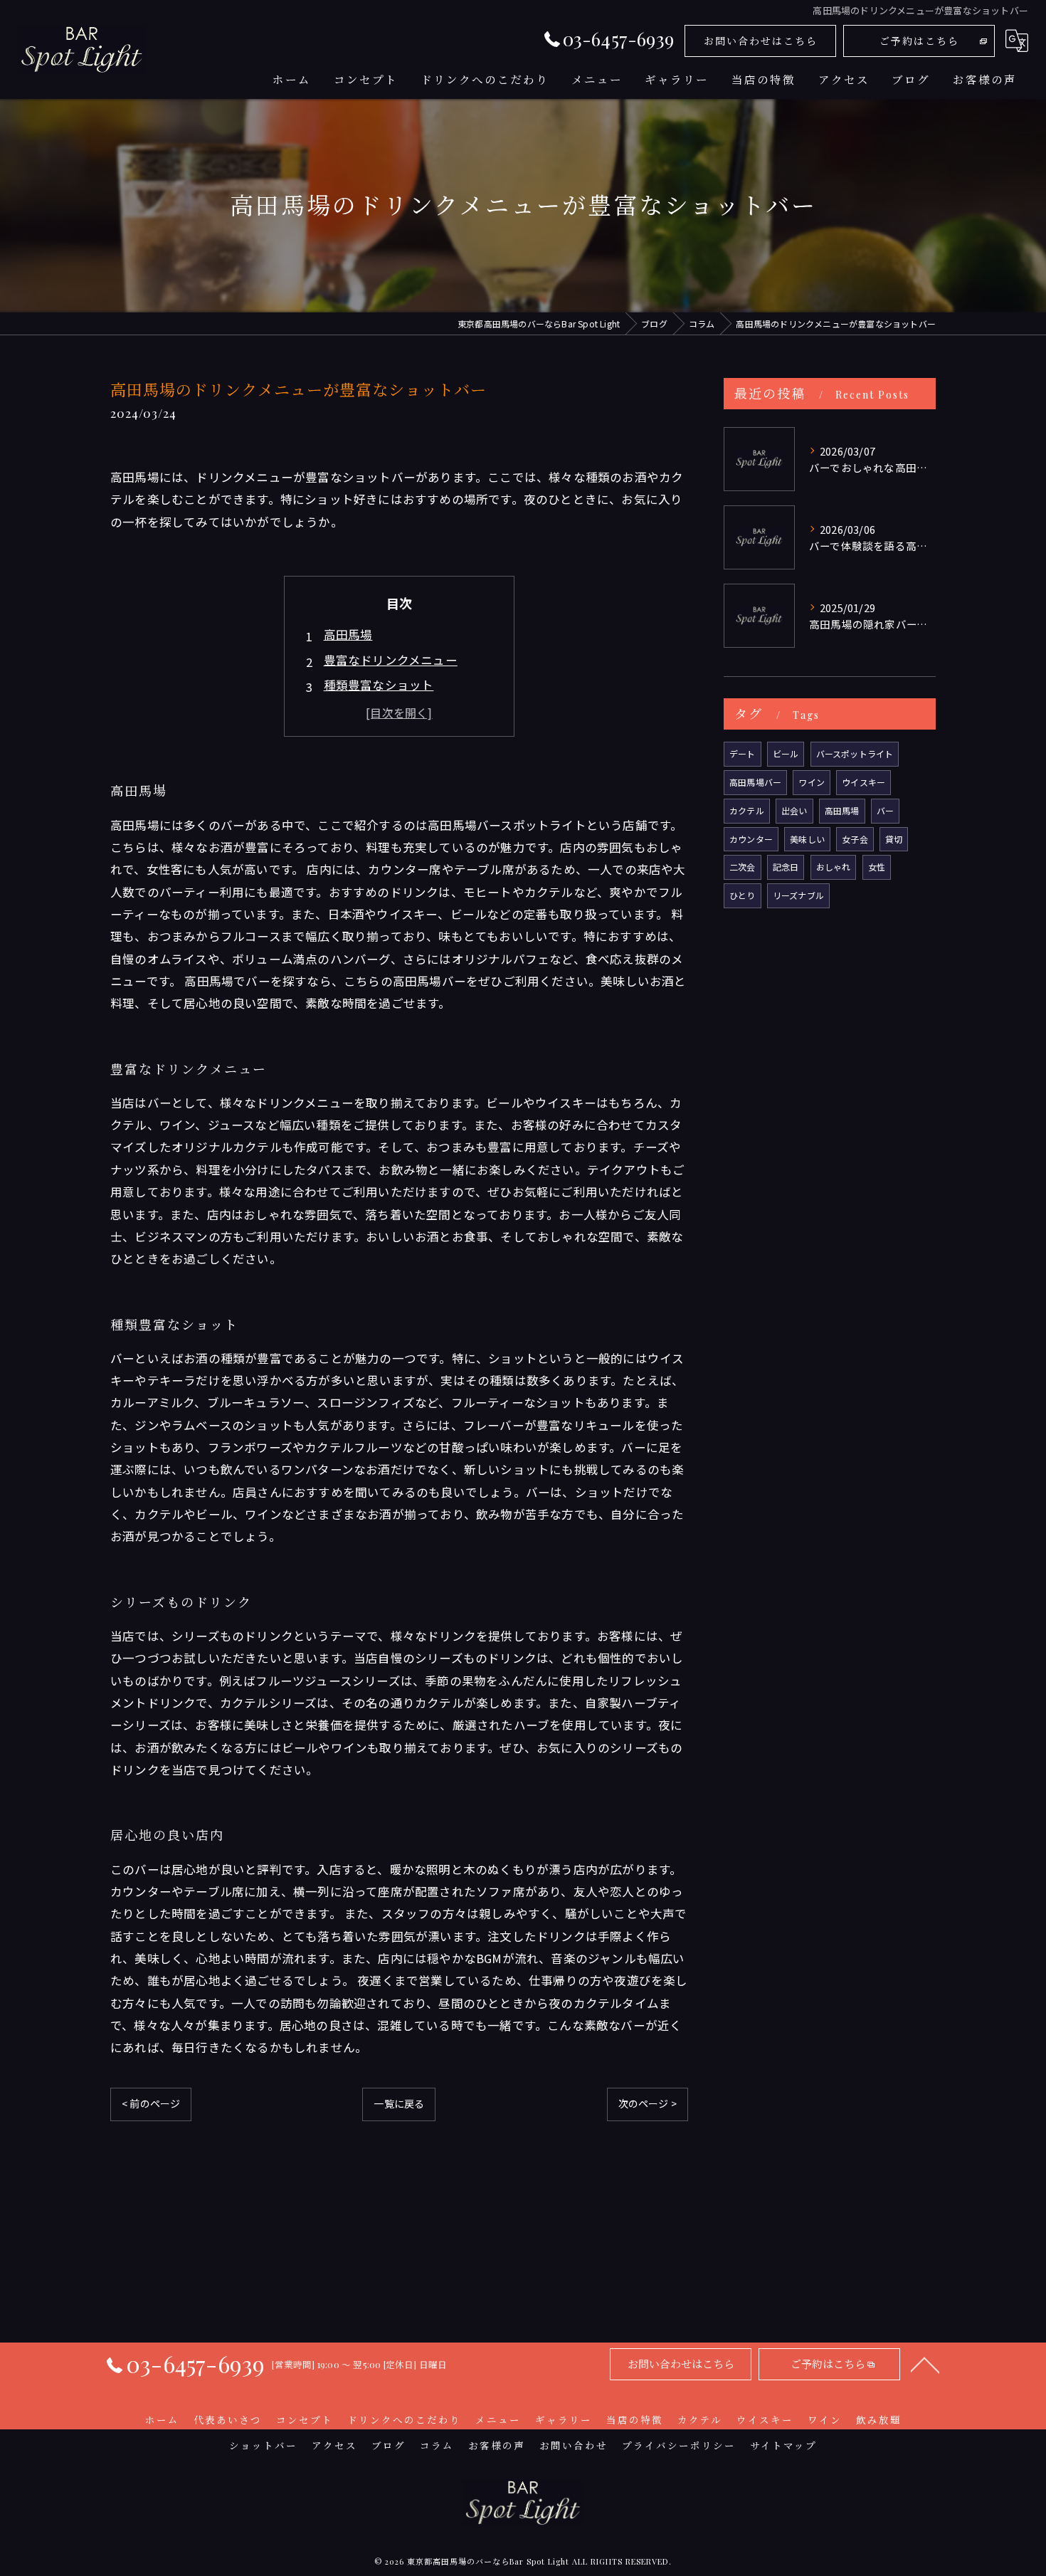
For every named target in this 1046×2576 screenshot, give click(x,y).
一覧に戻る (399, 2103)
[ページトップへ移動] (925, 2364)
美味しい (807, 839)
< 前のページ (151, 2103)
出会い (794, 810)
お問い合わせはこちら (761, 41)
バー (885, 810)
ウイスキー (863, 782)
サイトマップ (783, 2445)
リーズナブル (798, 895)
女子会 (855, 839)
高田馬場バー (755, 782)
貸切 (894, 839)
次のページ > (648, 2103)
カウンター (751, 839)
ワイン (812, 782)
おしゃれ (834, 867)
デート (743, 753)
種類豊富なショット (379, 685)
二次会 (743, 867)
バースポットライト (855, 753)
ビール (786, 753)
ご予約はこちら (919, 41)
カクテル (747, 810)
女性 (877, 867)
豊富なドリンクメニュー (391, 660)
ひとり (743, 895)
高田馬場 (348, 634)
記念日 (786, 867)
